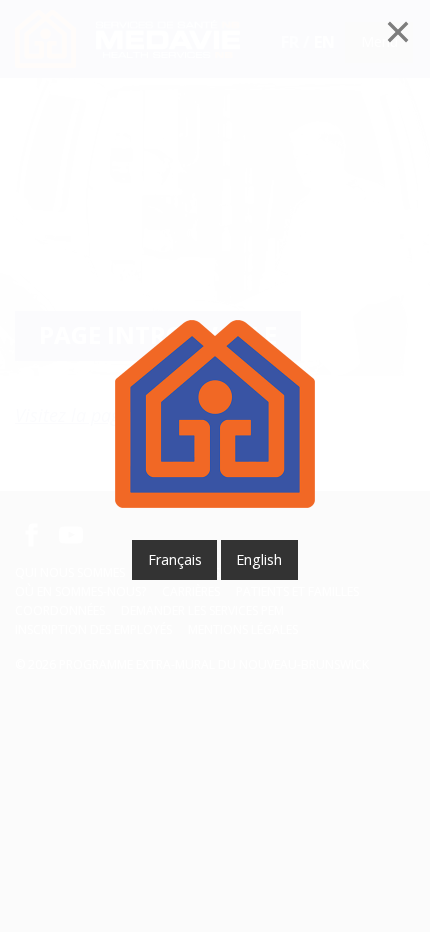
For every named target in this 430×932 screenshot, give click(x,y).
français (175, 559)
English (259, 559)
